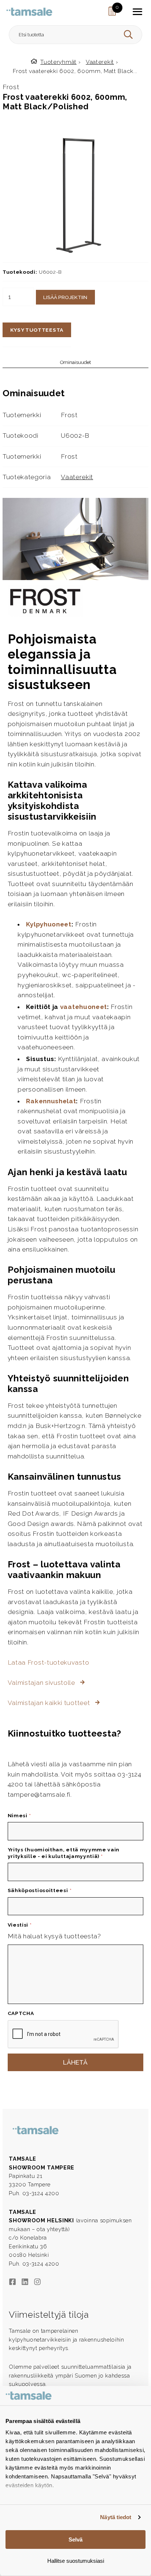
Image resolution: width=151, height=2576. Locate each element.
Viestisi (20, 1925)
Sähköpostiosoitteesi (40, 1890)
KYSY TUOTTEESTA (37, 330)
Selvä (75, 2539)
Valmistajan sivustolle (42, 1683)
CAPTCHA (21, 2013)
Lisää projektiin (65, 297)
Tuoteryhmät (58, 62)
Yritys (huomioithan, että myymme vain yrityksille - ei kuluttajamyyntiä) (64, 1853)
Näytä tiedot (116, 2517)
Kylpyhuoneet (49, 924)
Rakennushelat (51, 1101)
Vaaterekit (100, 62)
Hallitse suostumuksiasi (76, 2561)
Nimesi (19, 1815)
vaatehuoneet (84, 1007)
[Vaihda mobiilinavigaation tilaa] (137, 12)
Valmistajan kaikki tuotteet (50, 1703)
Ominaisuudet (75, 362)
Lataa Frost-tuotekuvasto (49, 1662)
